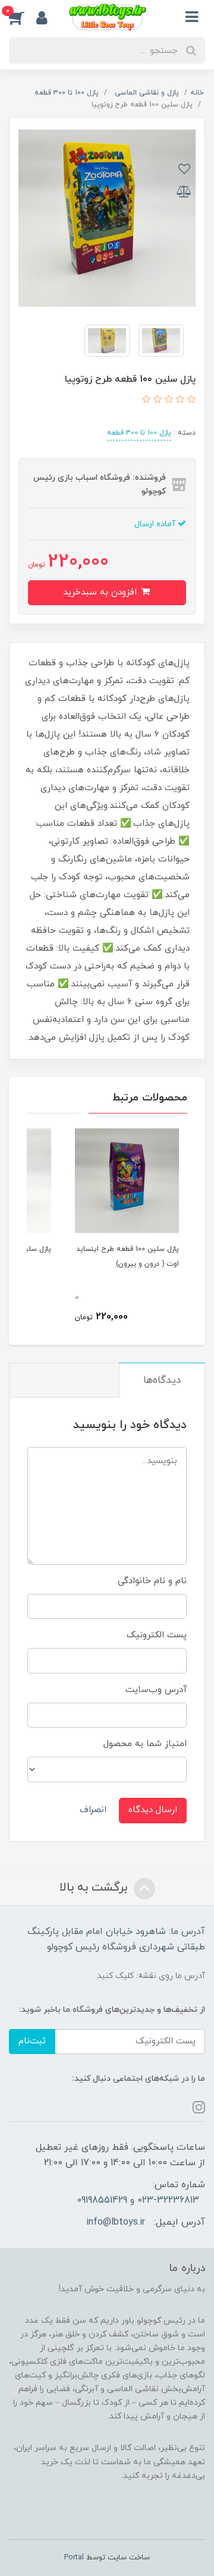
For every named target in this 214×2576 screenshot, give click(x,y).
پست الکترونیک (157, 1635)
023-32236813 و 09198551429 (138, 2200)
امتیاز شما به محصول (145, 1744)
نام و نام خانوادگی (152, 1581)
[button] (23, 17)
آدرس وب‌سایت (156, 1690)
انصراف (93, 1810)
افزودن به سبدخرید (101, 592)
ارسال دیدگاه (153, 1810)
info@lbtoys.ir (116, 2222)
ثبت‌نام (32, 2041)
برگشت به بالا (95, 1888)
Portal (74, 2558)
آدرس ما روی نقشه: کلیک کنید (151, 1976)
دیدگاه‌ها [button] (162, 1380)
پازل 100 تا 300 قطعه (139, 433)
